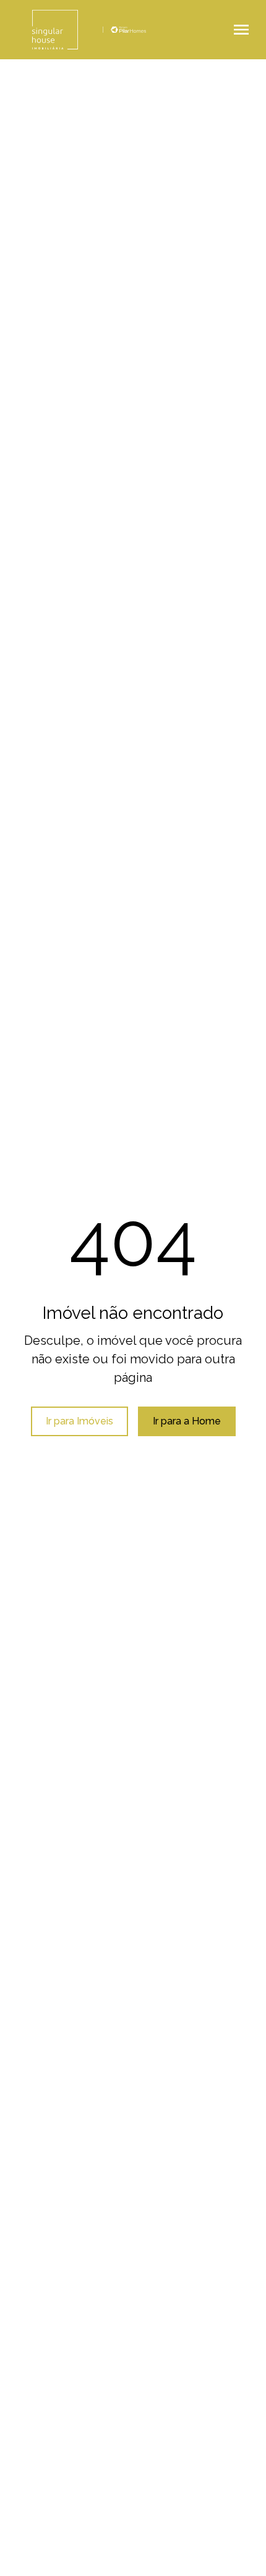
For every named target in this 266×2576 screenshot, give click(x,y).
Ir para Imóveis (79, 1421)
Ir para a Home (187, 1421)
